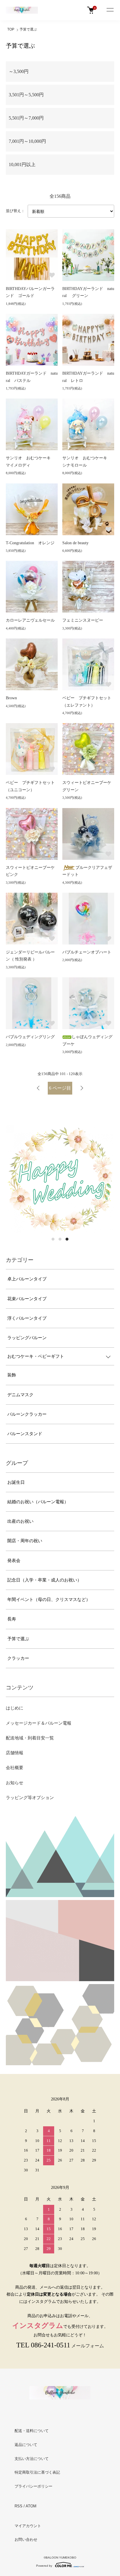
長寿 (12, 1619)
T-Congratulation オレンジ (30, 543)
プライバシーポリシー (33, 2486)
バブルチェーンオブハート (87, 952)
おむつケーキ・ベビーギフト (36, 1356)
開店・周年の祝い (25, 1541)
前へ (38, 1088)
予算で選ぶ (28, 29)
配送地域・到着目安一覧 (30, 1738)
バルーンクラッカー (27, 1414)
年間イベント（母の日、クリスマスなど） (49, 1600)
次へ (82, 1088)
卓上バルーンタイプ (27, 1279)
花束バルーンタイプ (27, 1299)
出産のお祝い (20, 1521)
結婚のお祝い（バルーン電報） (38, 1502)
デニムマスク (20, 1395)
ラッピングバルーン (27, 1338)
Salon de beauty (75, 543)
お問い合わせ (26, 2539)
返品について (26, 2445)
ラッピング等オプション (30, 1798)
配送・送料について (32, 2431)
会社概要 (15, 1768)
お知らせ (15, 1783)
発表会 (14, 1561)
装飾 (12, 1375)
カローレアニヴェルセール (30, 620)
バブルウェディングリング (30, 1037)
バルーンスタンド (25, 1434)
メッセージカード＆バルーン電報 (39, 1723)
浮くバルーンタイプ (27, 1318)
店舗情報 (15, 1753)
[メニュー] (110, 10)
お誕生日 (16, 1482)
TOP (11, 29)
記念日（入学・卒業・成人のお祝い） (44, 1580)
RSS (18, 2506)
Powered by (44, 2566)
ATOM (31, 2506)
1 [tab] (53, 1239)
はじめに (15, 1708)
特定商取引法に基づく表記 (37, 2472)
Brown (11, 698)
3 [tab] (67, 1239)
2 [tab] (60, 1239)
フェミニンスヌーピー (83, 620)
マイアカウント (28, 2526)
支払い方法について (32, 2459)
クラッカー (18, 1658)
